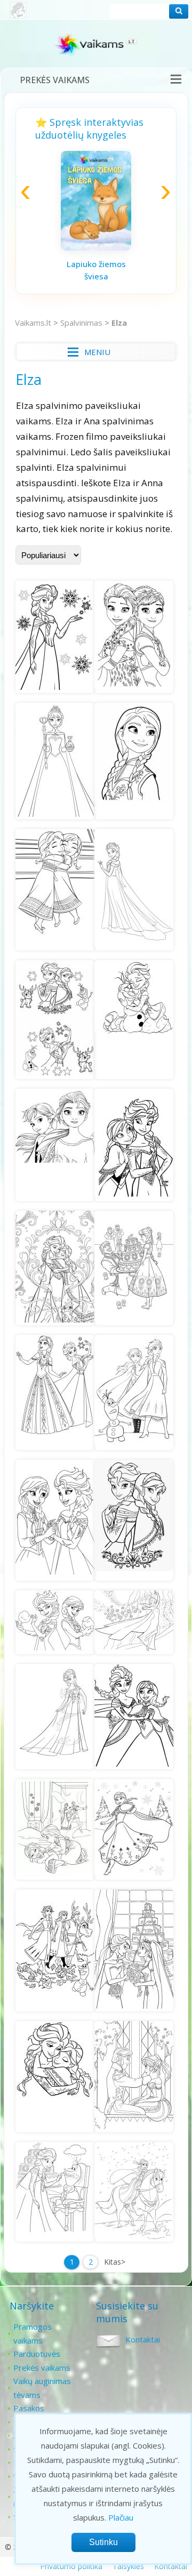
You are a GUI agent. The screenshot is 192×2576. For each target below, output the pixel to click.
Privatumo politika (71, 2566)
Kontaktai (143, 2339)
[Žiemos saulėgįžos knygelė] (151, 248)
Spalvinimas (81, 323)
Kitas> (115, 2262)
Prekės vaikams (55, 80)
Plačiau (121, 2517)
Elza (119, 323)
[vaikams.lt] (96, 47)
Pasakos (29, 2408)
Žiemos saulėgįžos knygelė (151, 271)
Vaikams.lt (33, 323)
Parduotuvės (37, 2354)
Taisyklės (128, 2566)
